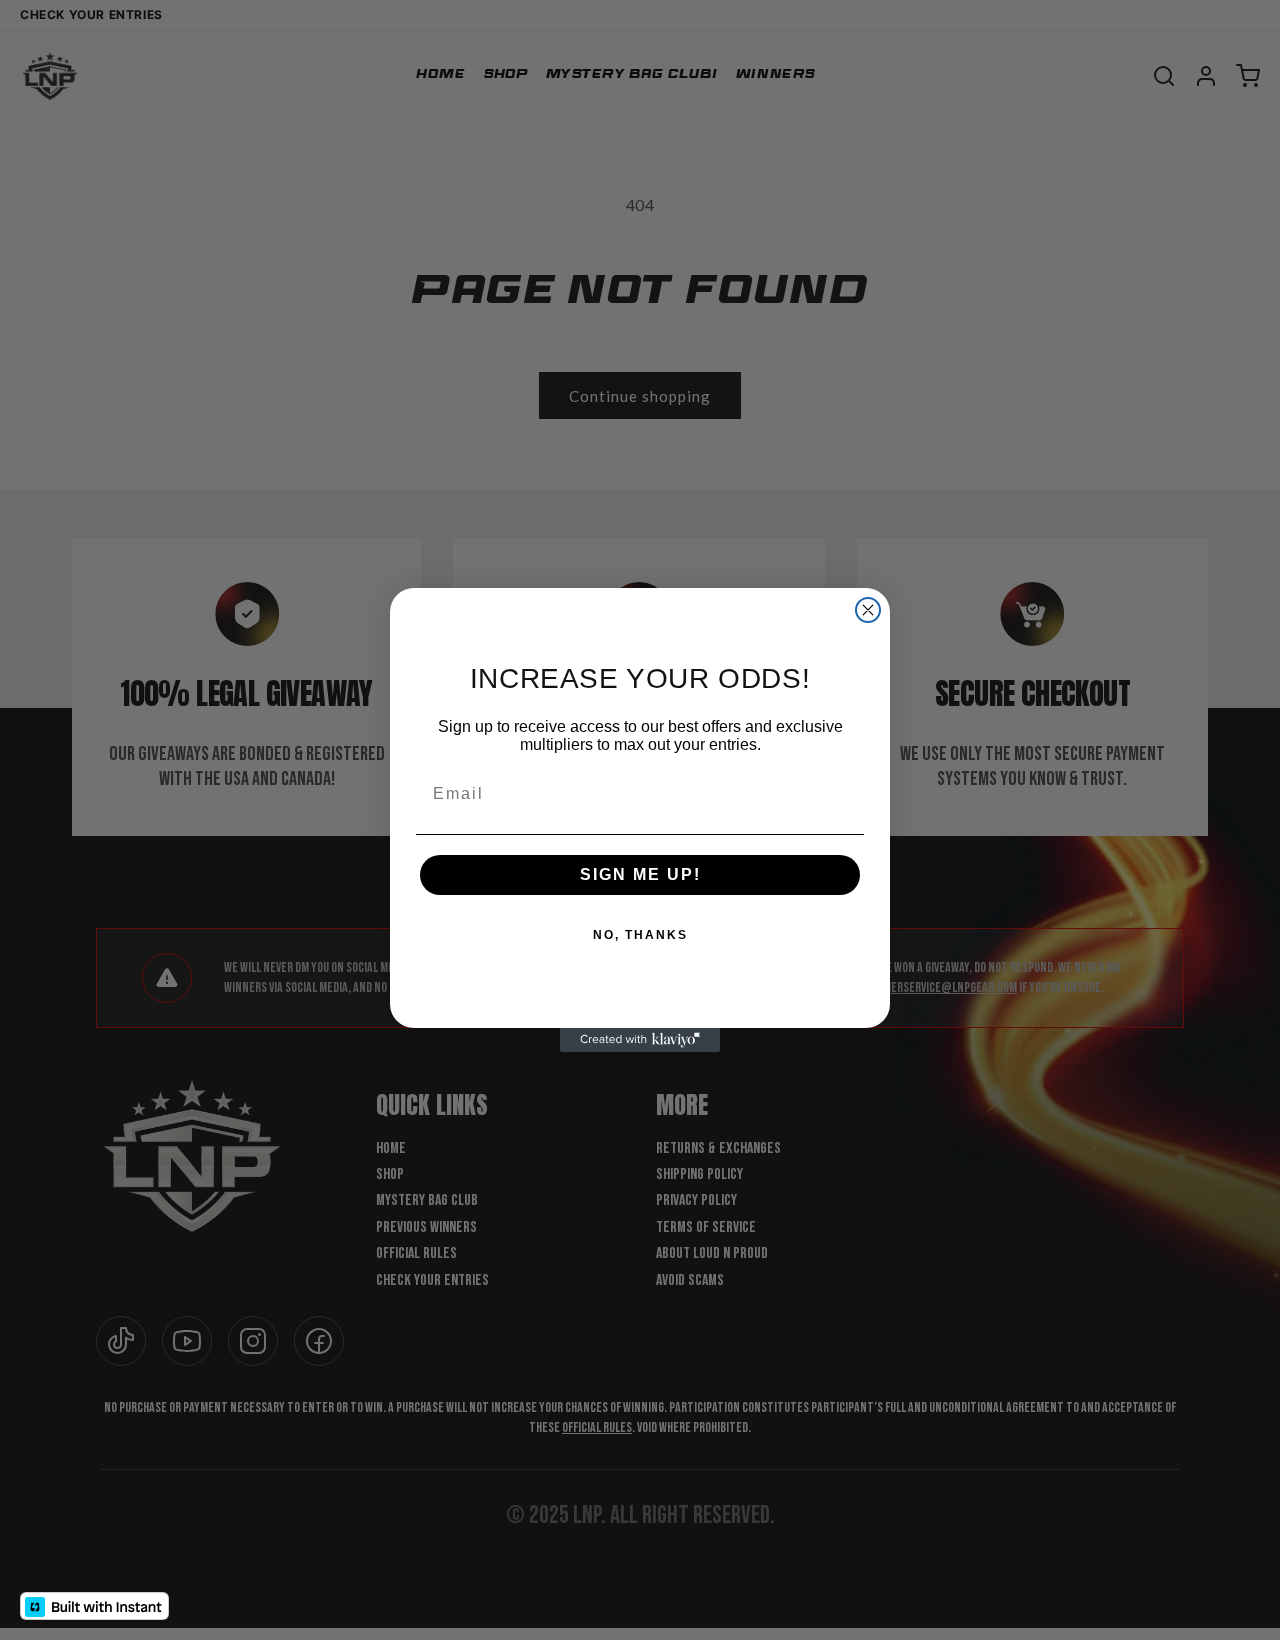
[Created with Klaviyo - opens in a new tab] (640, 1040)
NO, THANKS (640, 935)
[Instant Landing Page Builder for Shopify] (94, 1606)
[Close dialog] (868, 610)
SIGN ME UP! (640, 874)
